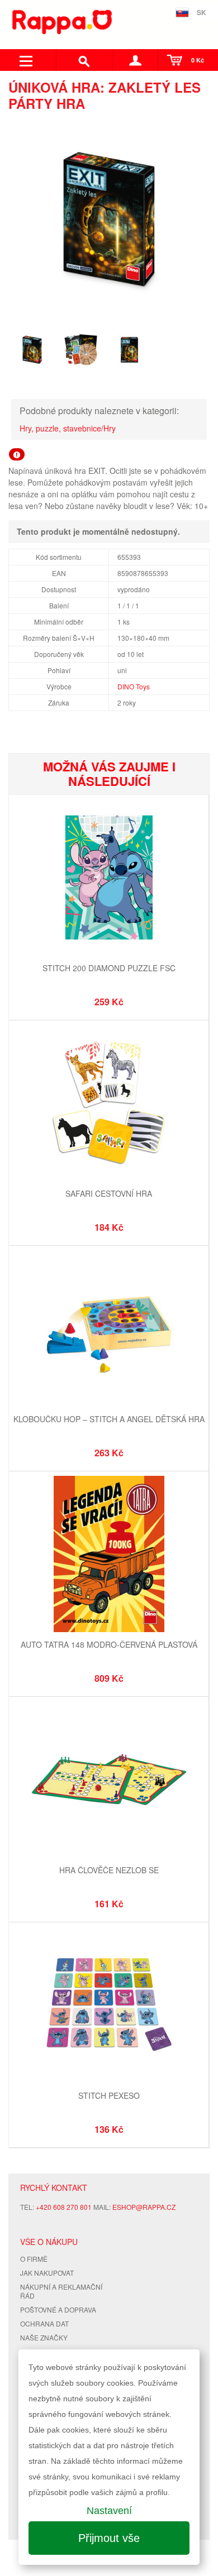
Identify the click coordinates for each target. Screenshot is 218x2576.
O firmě (34, 2259)
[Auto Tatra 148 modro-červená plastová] (109, 1555)
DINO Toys (134, 686)
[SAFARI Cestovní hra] (109, 1104)
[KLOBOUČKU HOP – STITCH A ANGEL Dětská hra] (109, 1330)
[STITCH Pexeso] (109, 2006)
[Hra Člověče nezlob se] (109, 1781)
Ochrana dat (44, 2323)
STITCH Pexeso (109, 2095)
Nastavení (109, 2511)
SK (202, 12)
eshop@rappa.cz (144, 2207)
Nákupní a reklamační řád (61, 2291)
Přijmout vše (109, 2538)
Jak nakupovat (47, 2273)
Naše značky (44, 2337)
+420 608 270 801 (64, 2207)
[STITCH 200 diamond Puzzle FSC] (109, 879)
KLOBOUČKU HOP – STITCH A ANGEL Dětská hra (109, 1419)
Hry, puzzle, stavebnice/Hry (68, 428)
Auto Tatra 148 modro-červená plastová (109, 1644)
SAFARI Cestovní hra (109, 1193)
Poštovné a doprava (58, 2309)
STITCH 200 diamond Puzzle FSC (109, 968)
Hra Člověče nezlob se (109, 1870)
